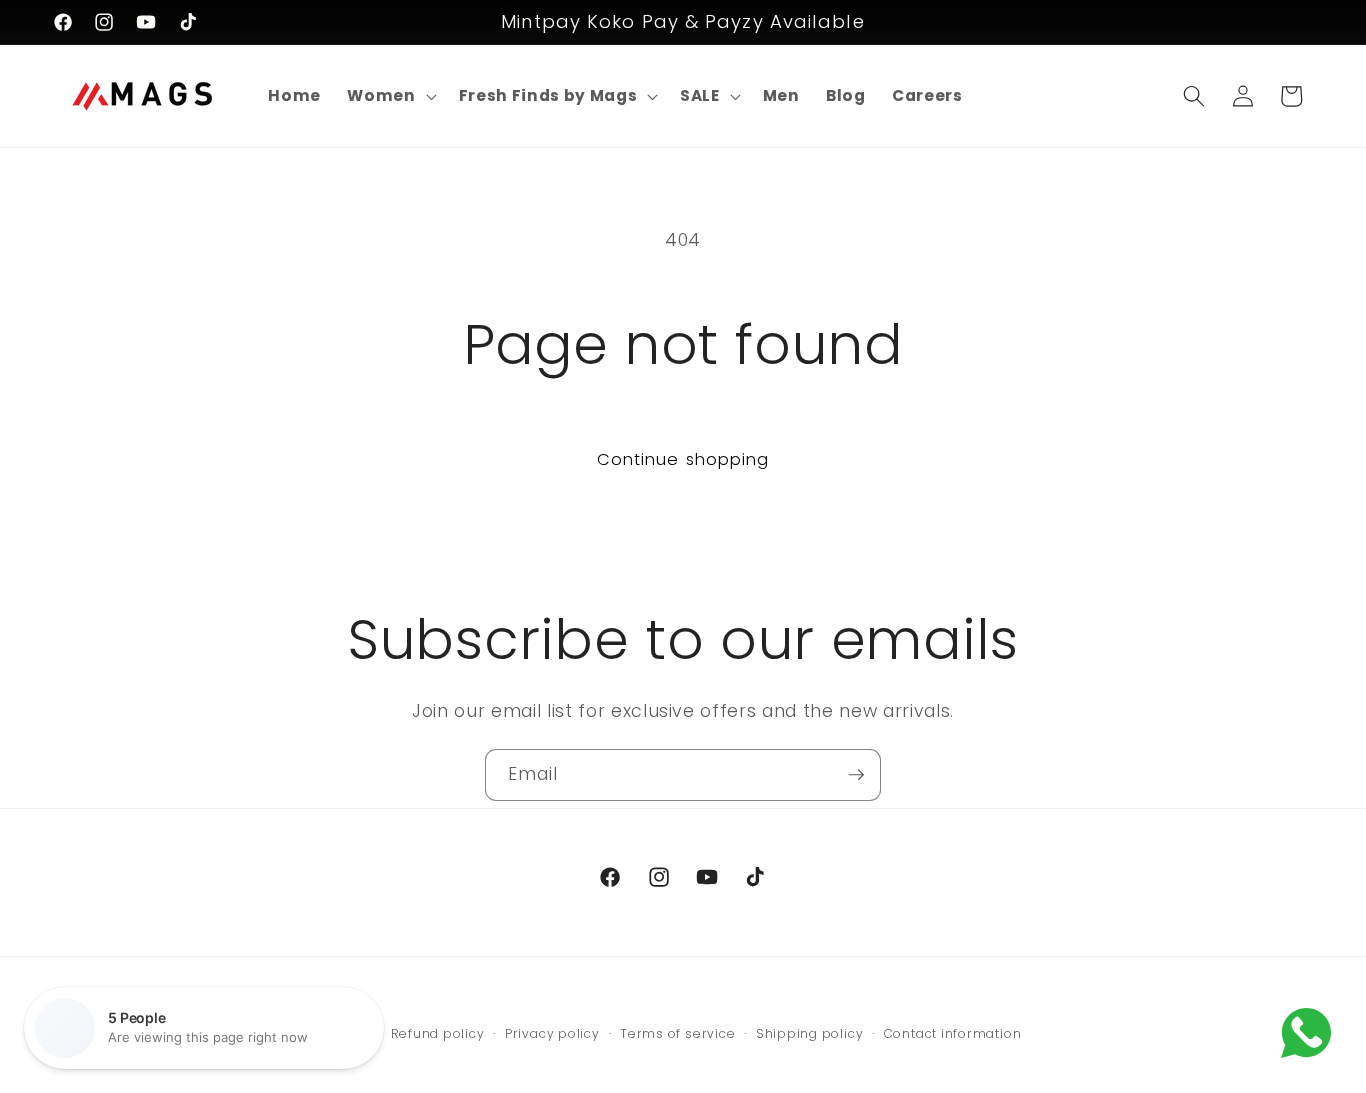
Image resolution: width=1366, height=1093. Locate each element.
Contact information (953, 1033)
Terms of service (677, 1033)
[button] (389, 96)
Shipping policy (810, 1033)
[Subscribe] (856, 775)
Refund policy (438, 1033)
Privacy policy (552, 1033)
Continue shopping (683, 459)
